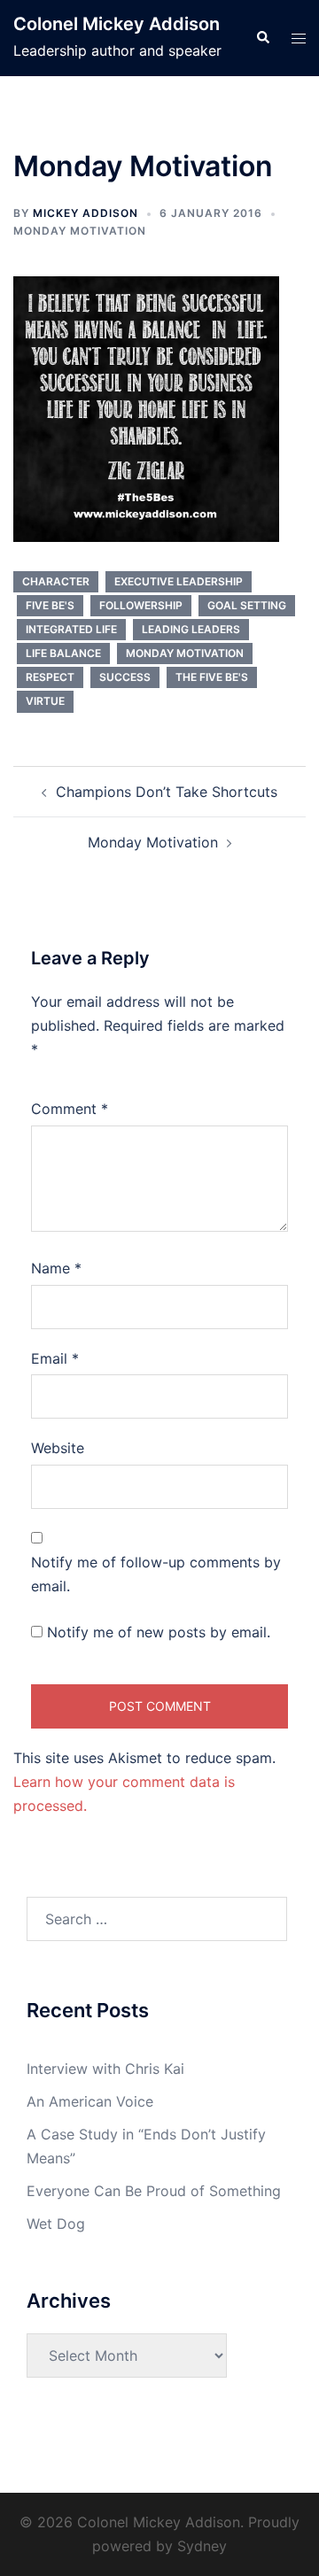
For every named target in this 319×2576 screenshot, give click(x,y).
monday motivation (185, 653)
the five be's (212, 677)
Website (58, 1448)
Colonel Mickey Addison (117, 24)
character (56, 581)
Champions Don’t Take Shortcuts (167, 792)
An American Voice (90, 2101)
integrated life (71, 629)
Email (55, 1358)
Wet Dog (56, 2224)
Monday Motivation (80, 231)
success (125, 677)
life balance (63, 653)
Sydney (202, 2546)
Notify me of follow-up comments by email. (156, 1574)
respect (50, 677)
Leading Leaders (191, 629)
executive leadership (179, 581)
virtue (45, 701)
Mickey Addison (86, 213)
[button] (262, 38)
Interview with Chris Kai (105, 2069)
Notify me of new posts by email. (159, 1632)
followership (141, 605)
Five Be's (50, 605)
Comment (70, 1109)
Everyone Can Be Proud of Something (154, 2191)
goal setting (247, 605)
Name (56, 1268)
